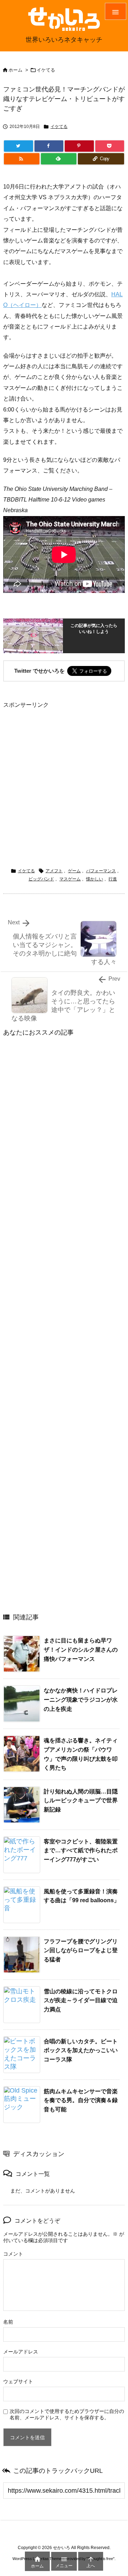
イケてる (46, 70)
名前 (8, 2322)
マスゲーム (70, 879)
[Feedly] (59, 159)
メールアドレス (21, 2352)
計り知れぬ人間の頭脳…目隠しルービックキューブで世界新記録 (81, 1801)
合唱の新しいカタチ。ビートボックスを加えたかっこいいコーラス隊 (81, 2050)
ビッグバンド (41, 879)
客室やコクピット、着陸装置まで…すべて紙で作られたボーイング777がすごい (81, 1850)
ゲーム (74, 871)
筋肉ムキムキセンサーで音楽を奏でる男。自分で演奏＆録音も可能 (81, 2100)
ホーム (15, 70)
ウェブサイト (18, 2381)
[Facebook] (49, 146)
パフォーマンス (101, 871)
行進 (113, 879)
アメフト (54, 871)
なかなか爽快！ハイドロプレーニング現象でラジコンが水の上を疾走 (81, 1699)
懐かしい (95, 879)
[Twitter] (18, 146)
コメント (13, 2254)
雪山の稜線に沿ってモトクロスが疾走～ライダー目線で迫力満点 (81, 2000)
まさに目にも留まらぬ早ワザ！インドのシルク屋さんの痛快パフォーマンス (81, 1650)
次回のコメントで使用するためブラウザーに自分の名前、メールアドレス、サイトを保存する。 (67, 2414)
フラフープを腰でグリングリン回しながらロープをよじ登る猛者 (81, 1950)
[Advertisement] (64, 774)
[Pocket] (110, 146)
